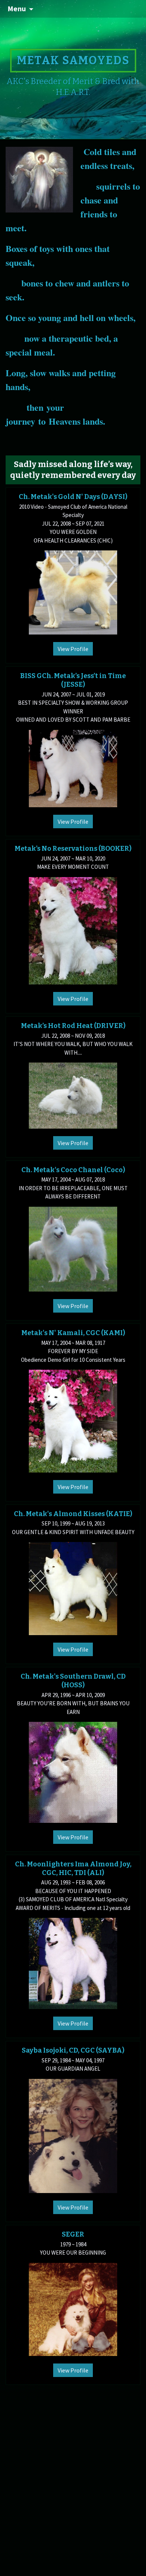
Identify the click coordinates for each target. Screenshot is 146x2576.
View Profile (73, 649)
